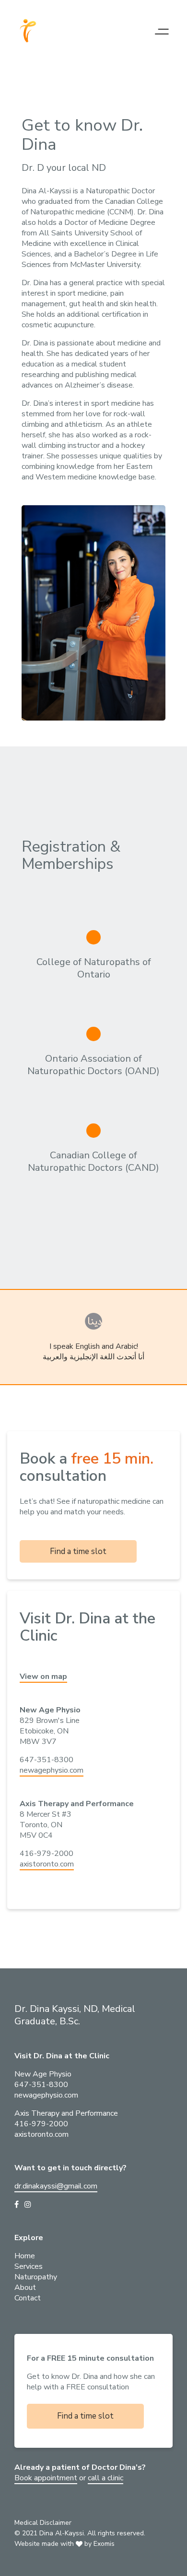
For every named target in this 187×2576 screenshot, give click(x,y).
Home (25, 2256)
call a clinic (105, 2478)
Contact (28, 2298)
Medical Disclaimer (43, 2523)
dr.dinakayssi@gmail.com (56, 2186)
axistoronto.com (47, 1864)
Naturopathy (36, 2277)
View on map (43, 1677)
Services (29, 2266)
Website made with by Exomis (64, 2544)
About (25, 2287)
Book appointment (46, 2478)
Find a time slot (78, 1551)
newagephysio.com (52, 1770)
